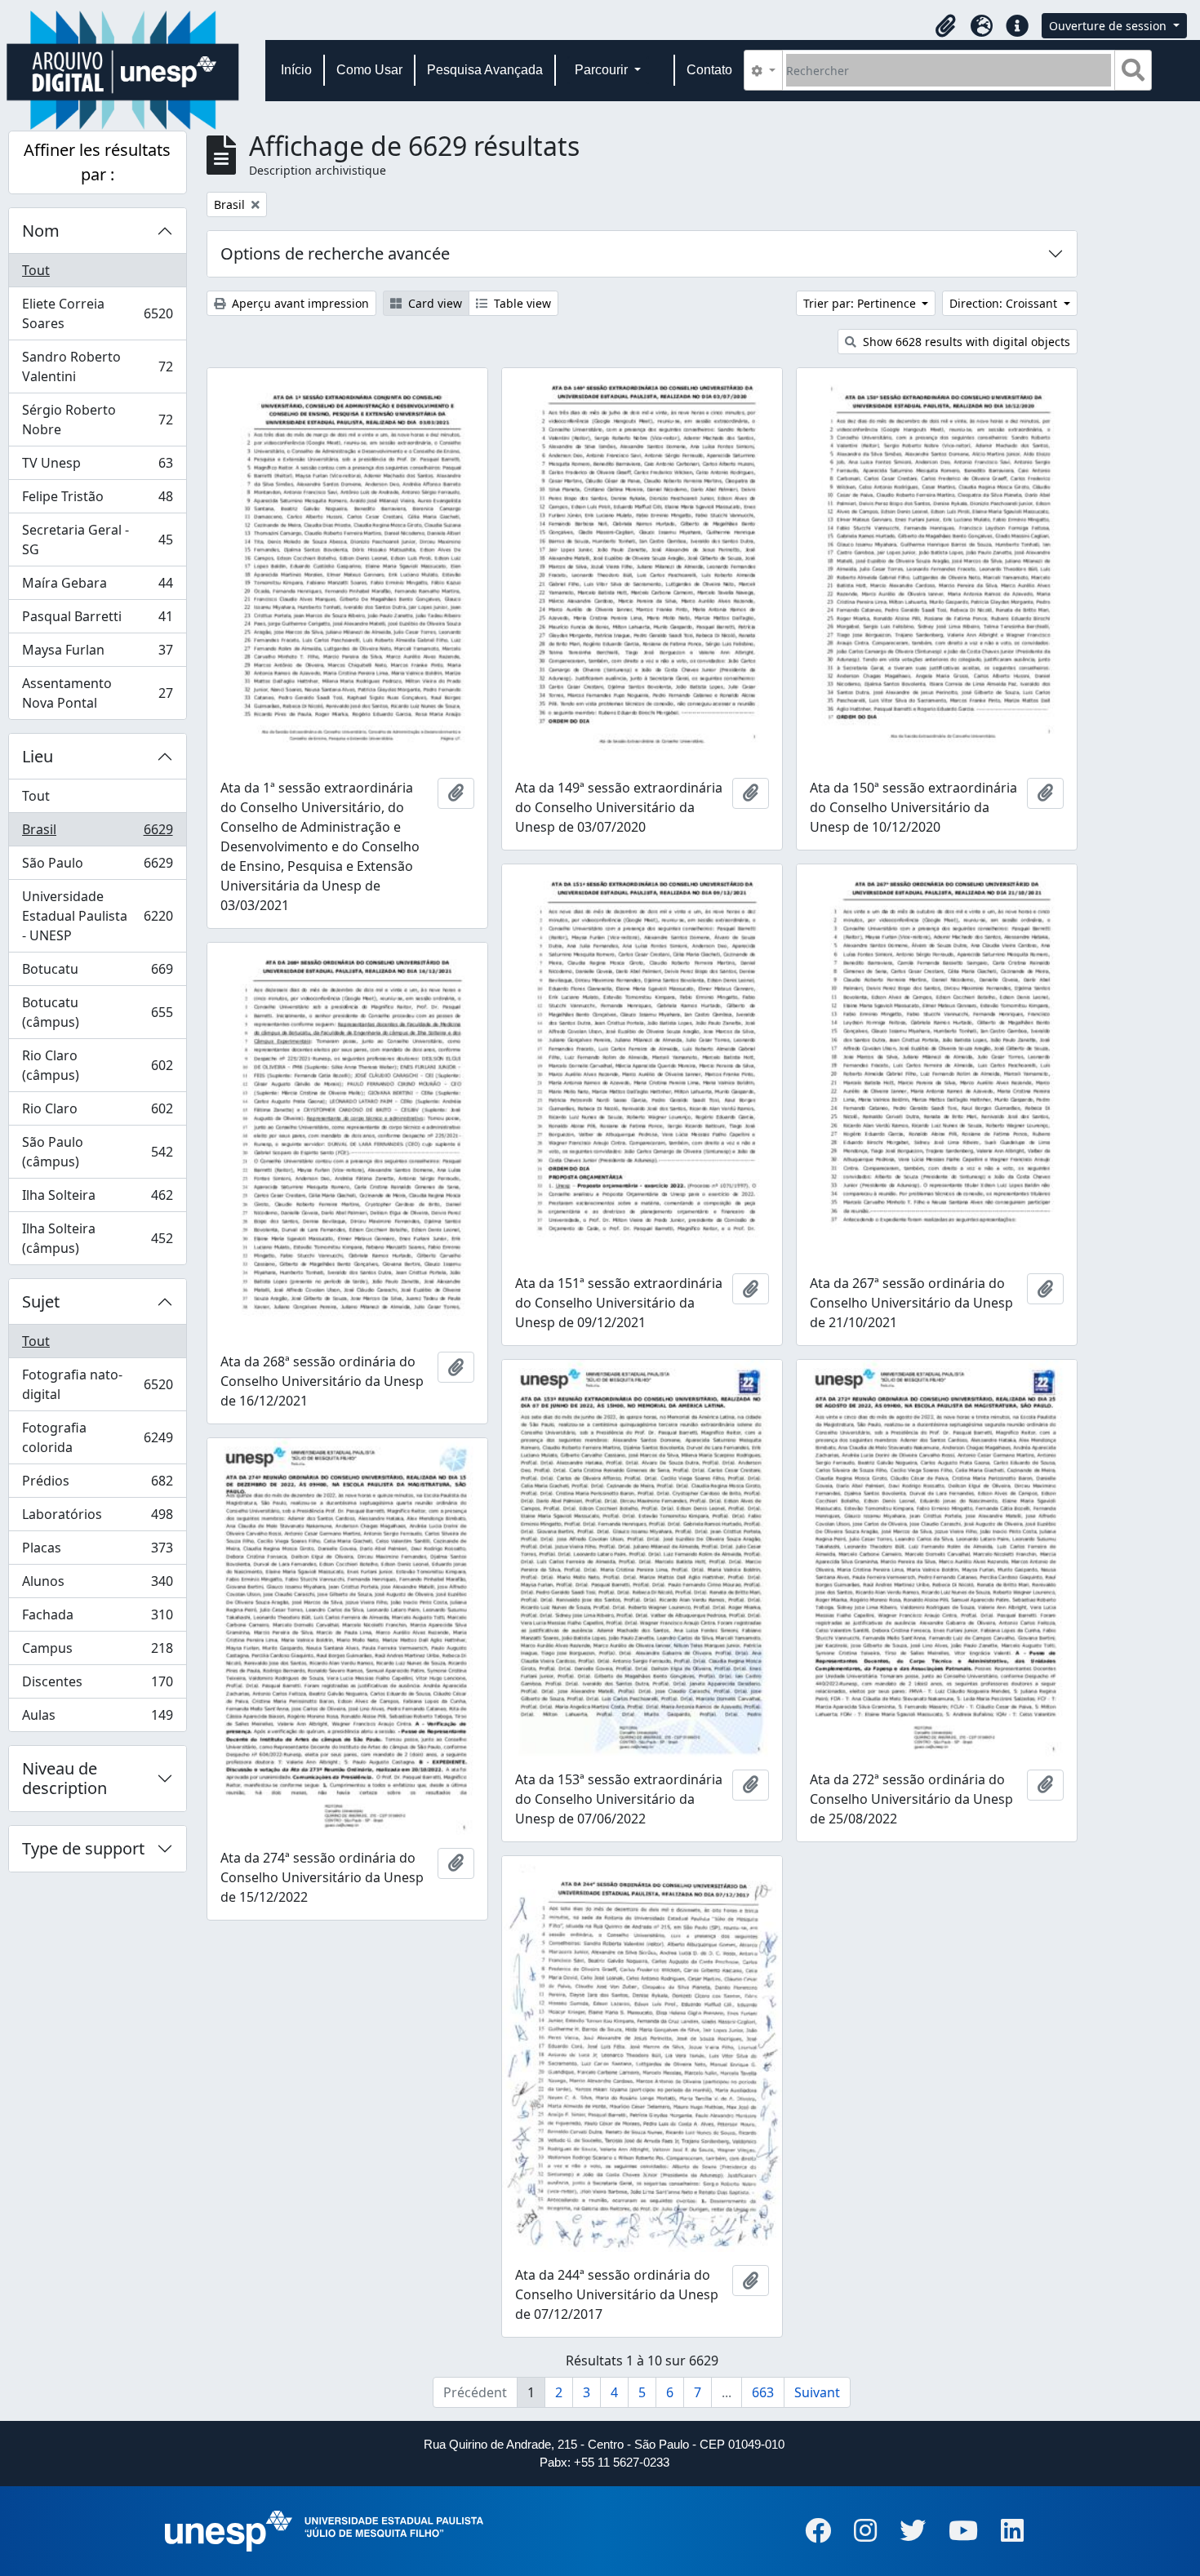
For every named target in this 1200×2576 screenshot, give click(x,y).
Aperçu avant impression (299, 303)
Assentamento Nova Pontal (97, 693)
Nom (41, 231)
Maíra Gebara (97, 587)
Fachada (97, 1619)
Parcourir (603, 70)
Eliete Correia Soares (97, 313)
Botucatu (97, 973)
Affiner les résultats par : (97, 162)
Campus (97, 1652)
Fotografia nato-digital (97, 1384)
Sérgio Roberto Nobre (97, 420)
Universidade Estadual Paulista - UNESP (97, 916)
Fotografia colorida (97, 1437)
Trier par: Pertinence (861, 303)
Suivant (817, 2392)
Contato (709, 70)
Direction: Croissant (1005, 303)
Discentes (97, 1686)
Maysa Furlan (97, 654)
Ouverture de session (1109, 26)
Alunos (97, 1585)
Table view (521, 303)
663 (763, 2392)
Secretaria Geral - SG (97, 540)
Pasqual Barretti (97, 620)
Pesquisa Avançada (485, 70)
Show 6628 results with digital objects (965, 342)
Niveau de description (64, 1778)
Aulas (97, 1719)
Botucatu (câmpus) (97, 1012)
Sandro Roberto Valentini (97, 366)
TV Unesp (97, 467)
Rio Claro (97, 1113)
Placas (97, 1552)
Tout (36, 270)
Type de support (83, 1848)
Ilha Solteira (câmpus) (97, 1238)
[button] (945, 26)
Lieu (38, 756)
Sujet (41, 1301)
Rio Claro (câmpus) (97, 1065)
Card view (433, 303)
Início (296, 70)
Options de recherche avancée (335, 253)
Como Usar (369, 70)
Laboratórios (97, 1518)
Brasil (97, 833)
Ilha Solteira (97, 1199)
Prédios (97, 1485)
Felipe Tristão (97, 500)
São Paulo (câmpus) (97, 1152)
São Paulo (97, 867)
